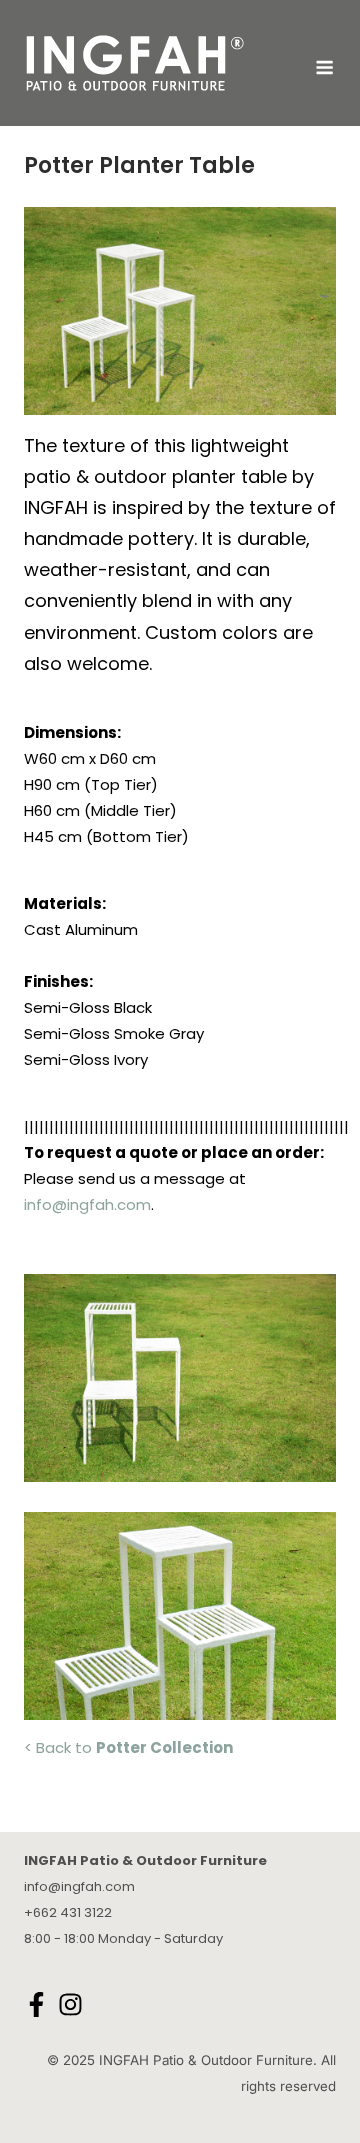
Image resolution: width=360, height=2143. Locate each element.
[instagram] (73, 2004)
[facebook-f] (39, 2004)
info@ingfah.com (87, 1204)
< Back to (128, 1747)
